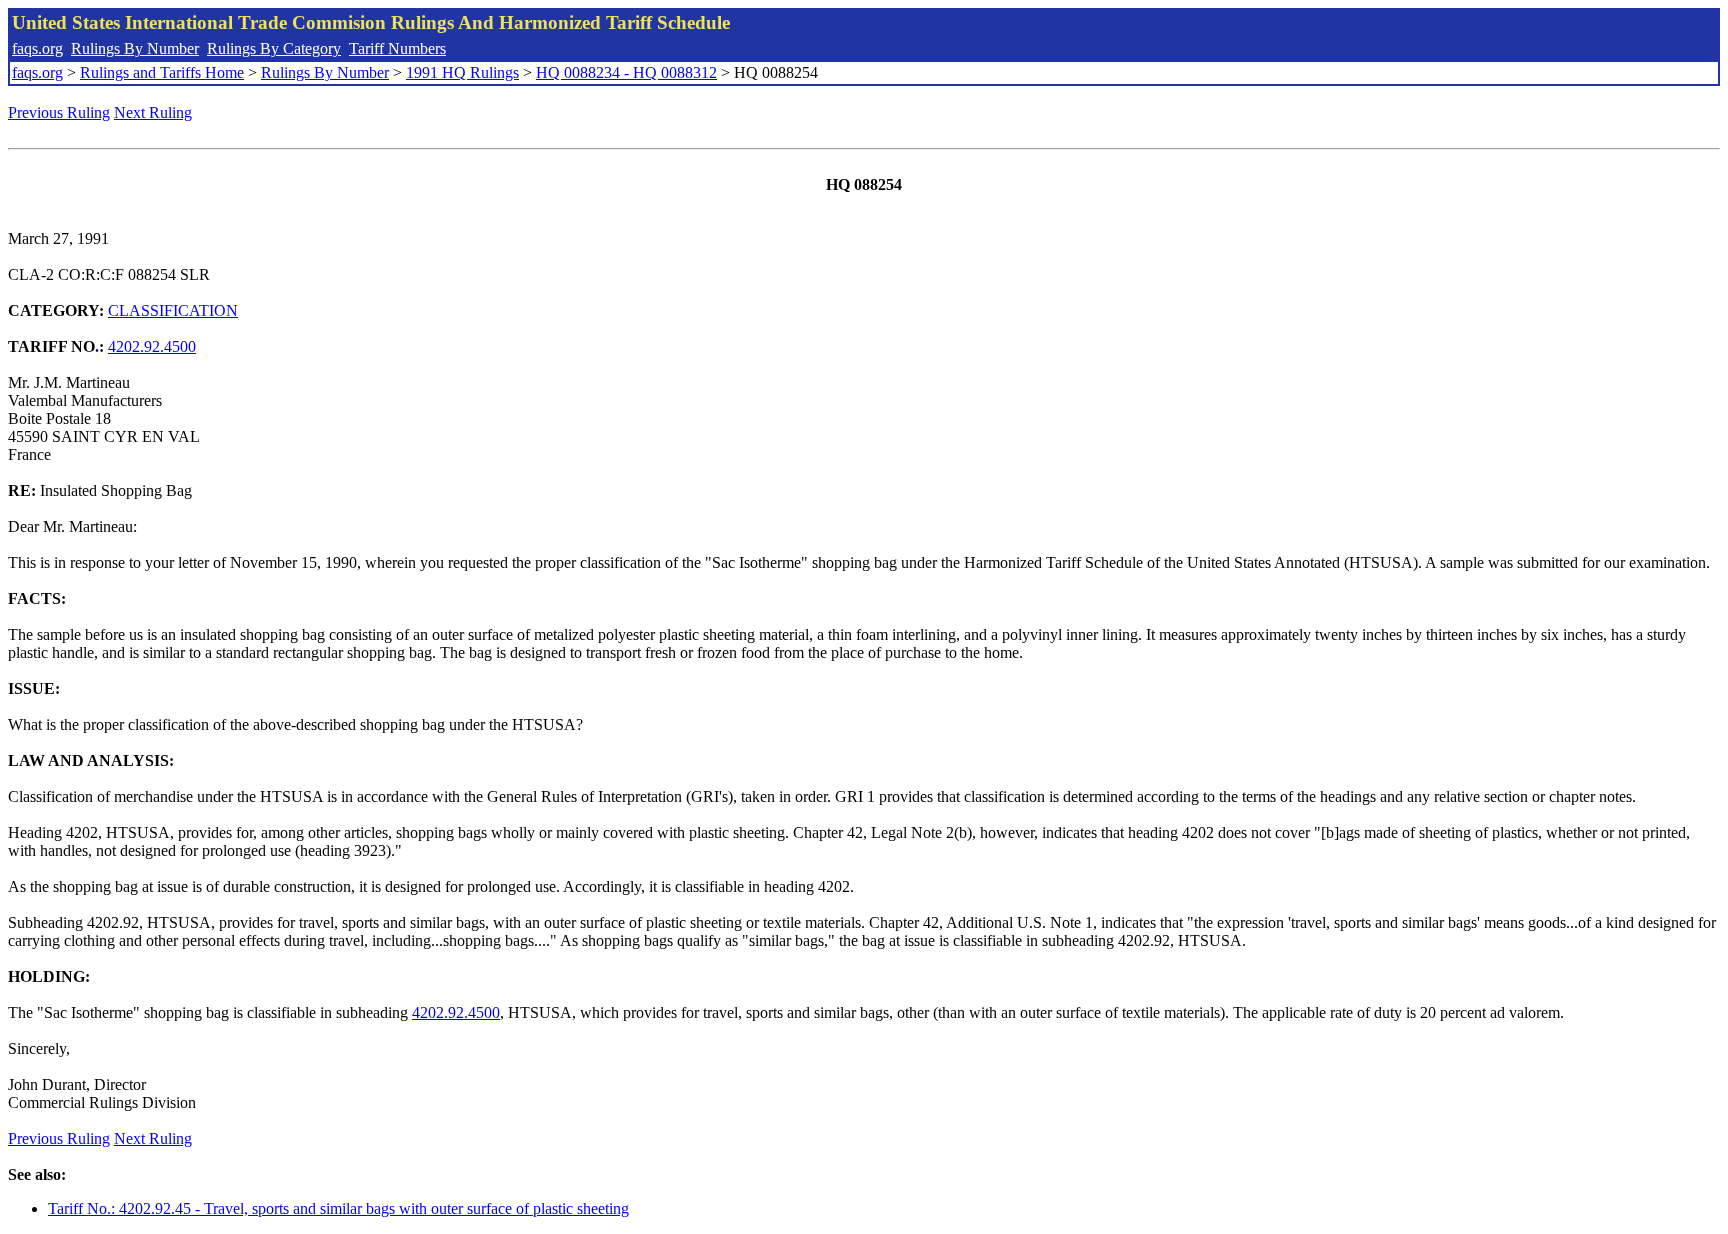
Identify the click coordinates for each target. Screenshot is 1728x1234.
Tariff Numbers (397, 48)
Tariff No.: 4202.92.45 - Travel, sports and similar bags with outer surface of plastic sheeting (338, 1208)
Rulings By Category (274, 48)
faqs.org (37, 48)
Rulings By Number (135, 48)
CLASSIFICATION (173, 310)
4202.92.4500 (152, 346)
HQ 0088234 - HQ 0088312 (626, 72)
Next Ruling (153, 112)
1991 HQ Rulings (462, 72)
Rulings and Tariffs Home (162, 72)
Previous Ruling (59, 112)
